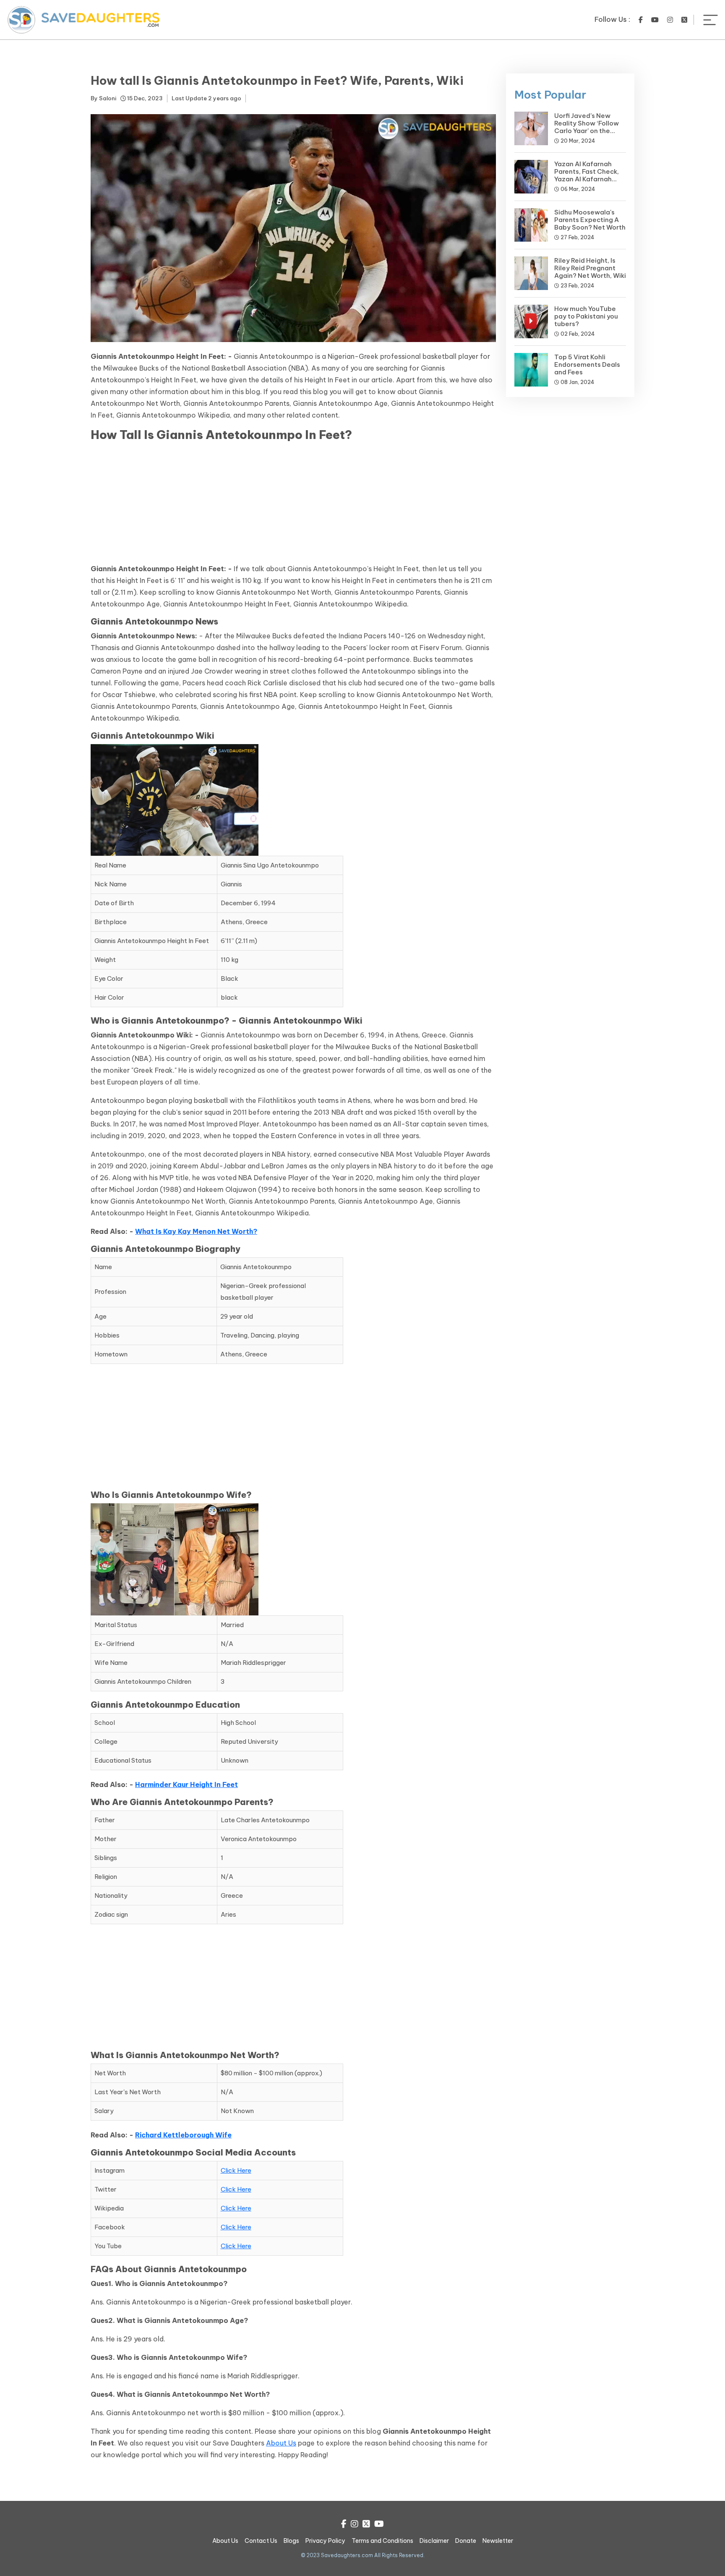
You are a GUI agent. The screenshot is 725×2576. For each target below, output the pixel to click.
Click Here (236, 2170)
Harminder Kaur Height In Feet (186, 1784)
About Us (281, 2443)
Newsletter (498, 2541)
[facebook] (641, 20)
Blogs (291, 2541)
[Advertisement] (293, 504)
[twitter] (684, 20)
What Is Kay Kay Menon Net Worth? (196, 1231)
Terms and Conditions (382, 2541)
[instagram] (670, 20)
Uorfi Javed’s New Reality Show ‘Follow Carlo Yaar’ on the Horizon (587, 127)
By (103, 98)
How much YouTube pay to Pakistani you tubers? (586, 316)
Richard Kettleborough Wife (183, 2135)
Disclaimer (434, 2541)
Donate (466, 2541)
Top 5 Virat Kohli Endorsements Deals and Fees (587, 364)
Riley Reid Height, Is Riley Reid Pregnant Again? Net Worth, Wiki (590, 268)
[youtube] (655, 20)
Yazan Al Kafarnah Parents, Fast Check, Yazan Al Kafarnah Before (587, 175)
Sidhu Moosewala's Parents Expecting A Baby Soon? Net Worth (590, 220)
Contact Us (261, 2541)
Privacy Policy (325, 2541)
